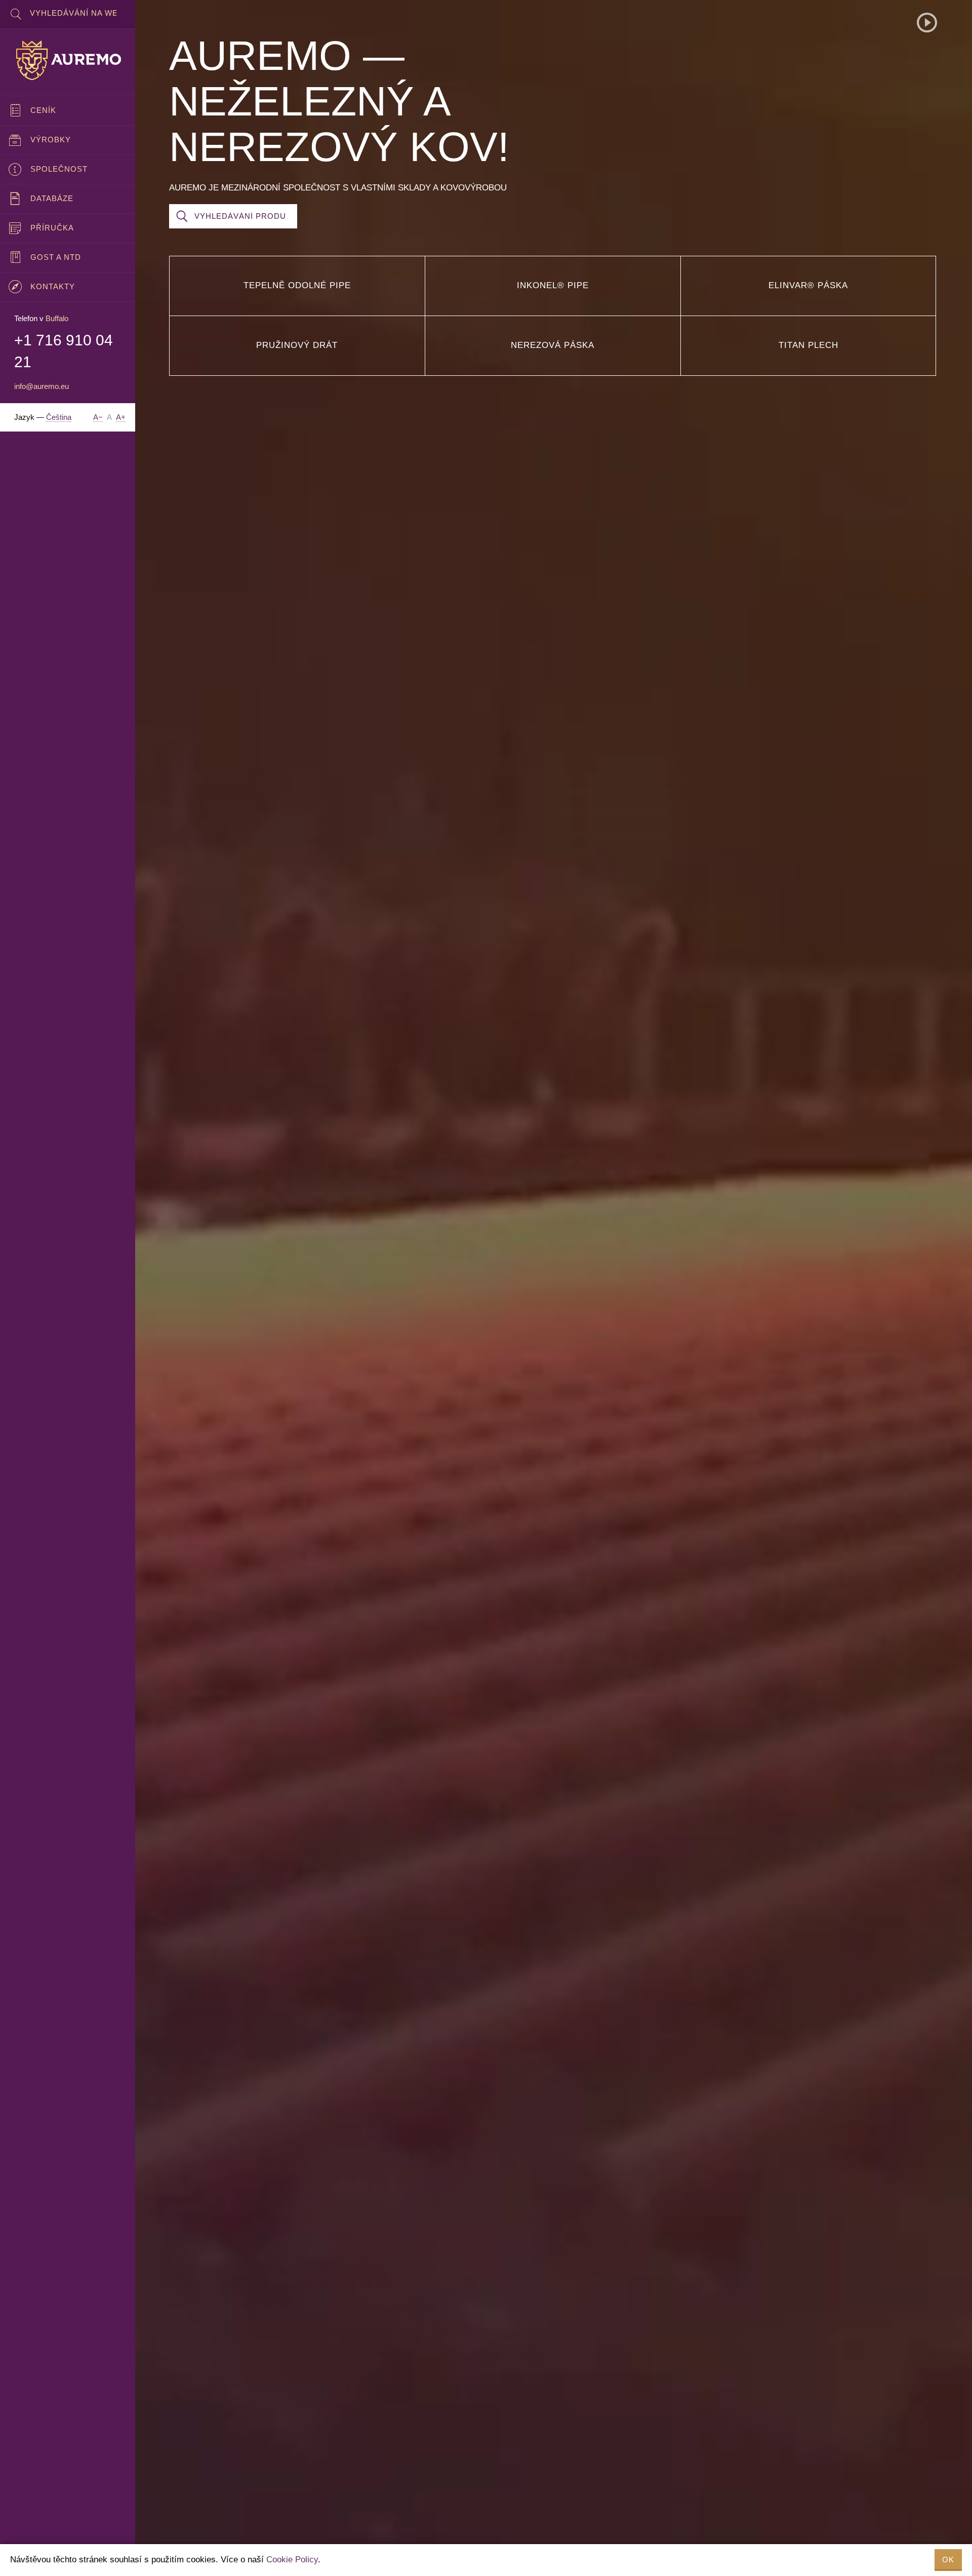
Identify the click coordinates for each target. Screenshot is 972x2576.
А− (98, 417)
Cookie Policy (292, 2560)
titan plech (808, 345)
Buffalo (57, 318)
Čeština (59, 417)
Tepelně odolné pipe (297, 285)
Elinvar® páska (808, 285)
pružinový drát (297, 345)
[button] (927, 23)
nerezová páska (553, 345)
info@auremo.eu (42, 386)
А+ (121, 417)
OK (948, 2560)
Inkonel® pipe (553, 285)
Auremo (68, 60)
